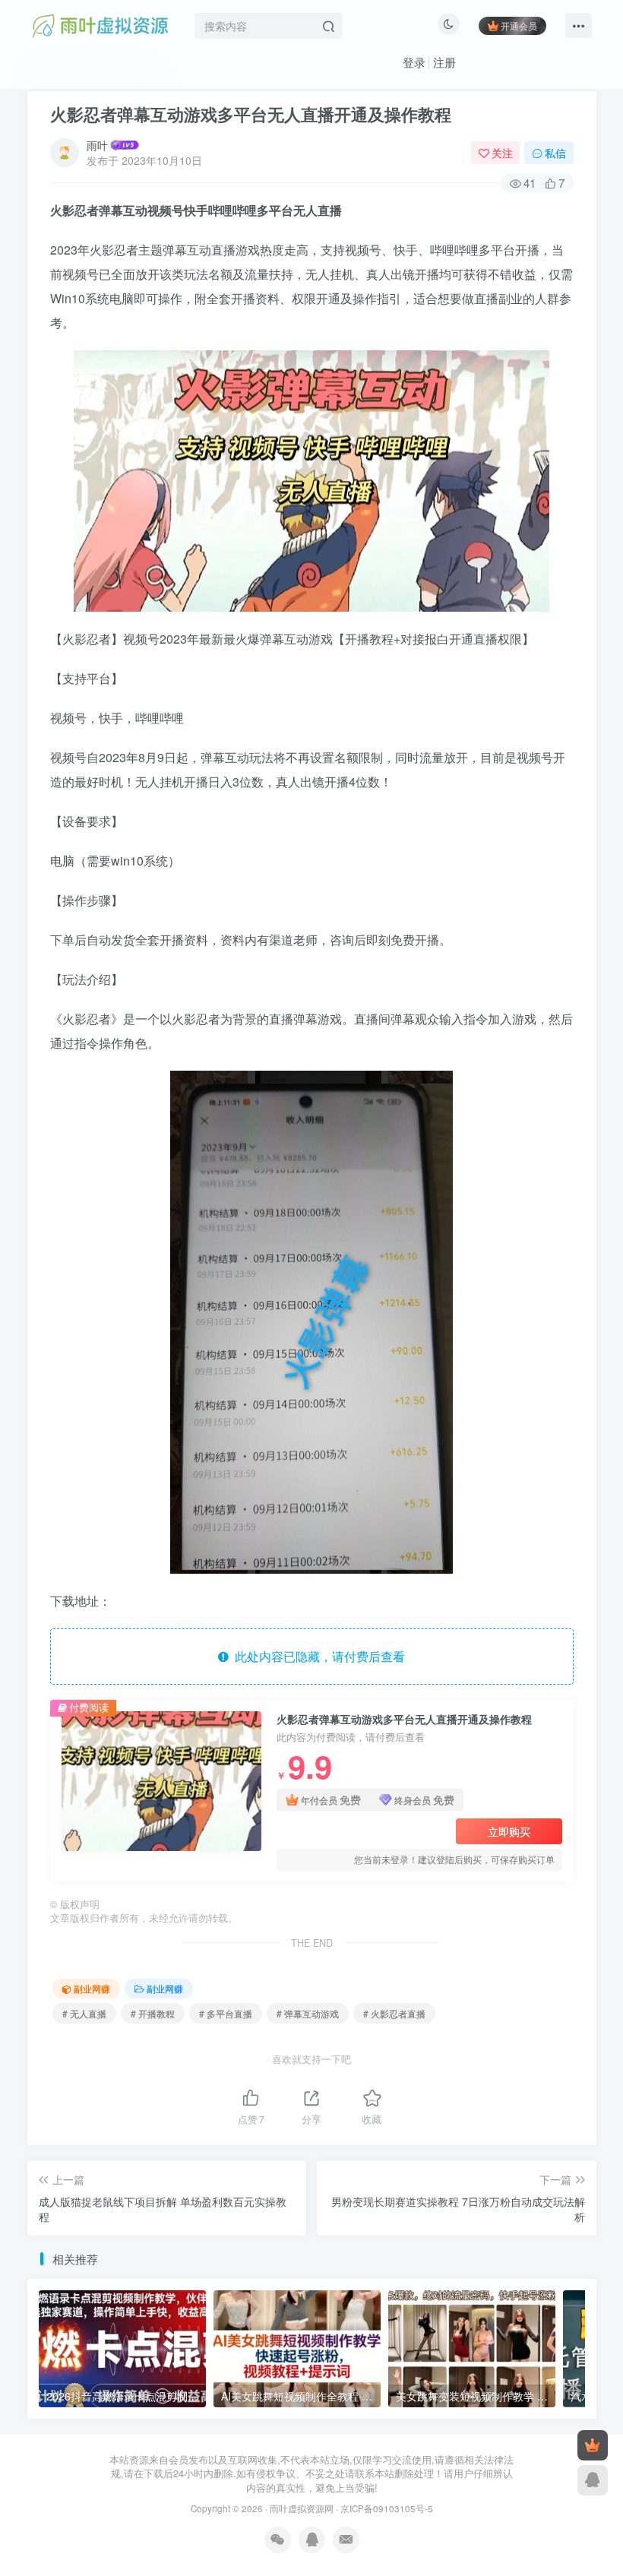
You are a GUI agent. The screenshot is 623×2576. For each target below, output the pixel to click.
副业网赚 (92, 1988)
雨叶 (97, 145)
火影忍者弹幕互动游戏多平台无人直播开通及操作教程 (251, 114)
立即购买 (509, 1831)
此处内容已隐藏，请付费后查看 (317, 1656)
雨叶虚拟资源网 (302, 2508)
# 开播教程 (153, 2013)
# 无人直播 (84, 2013)
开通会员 (519, 25)
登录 (414, 62)
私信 (555, 153)
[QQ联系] (593, 2480)
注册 (444, 62)
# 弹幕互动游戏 (308, 2013)
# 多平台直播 (226, 2013)
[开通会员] (593, 2445)
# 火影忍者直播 (394, 2013)
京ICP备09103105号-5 (387, 2508)
